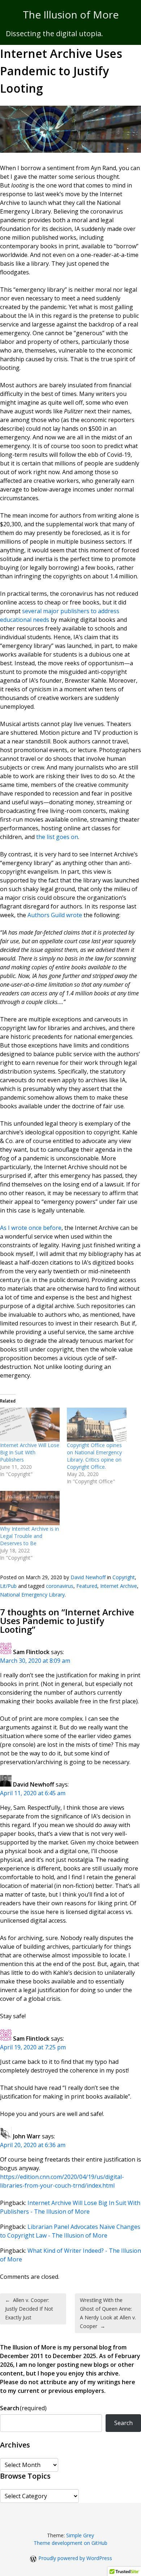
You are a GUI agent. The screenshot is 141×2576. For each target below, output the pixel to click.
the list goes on (57, 837)
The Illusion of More (71, 14)
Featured (87, 1586)
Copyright (124, 1577)
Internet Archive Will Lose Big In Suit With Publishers (30, 1452)
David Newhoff (88, 1577)
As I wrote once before (31, 1228)
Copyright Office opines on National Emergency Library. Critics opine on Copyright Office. (94, 1456)
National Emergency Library (32, 1595)
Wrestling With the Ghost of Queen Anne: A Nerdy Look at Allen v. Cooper (108, 2313)
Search (23, 2408)
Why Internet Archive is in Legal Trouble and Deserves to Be (29, 1536)
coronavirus (60, 1586)
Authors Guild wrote (55, 915)
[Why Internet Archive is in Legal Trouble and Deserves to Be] (30, 1508)
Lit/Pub (8, 1586)
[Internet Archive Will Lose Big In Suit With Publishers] (30, 1425)
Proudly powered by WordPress (75, 2558)
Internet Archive (119, 1586)
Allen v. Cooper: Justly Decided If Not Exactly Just (29, 2309)
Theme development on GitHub (70, 2543)
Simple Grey (80, 2535)
